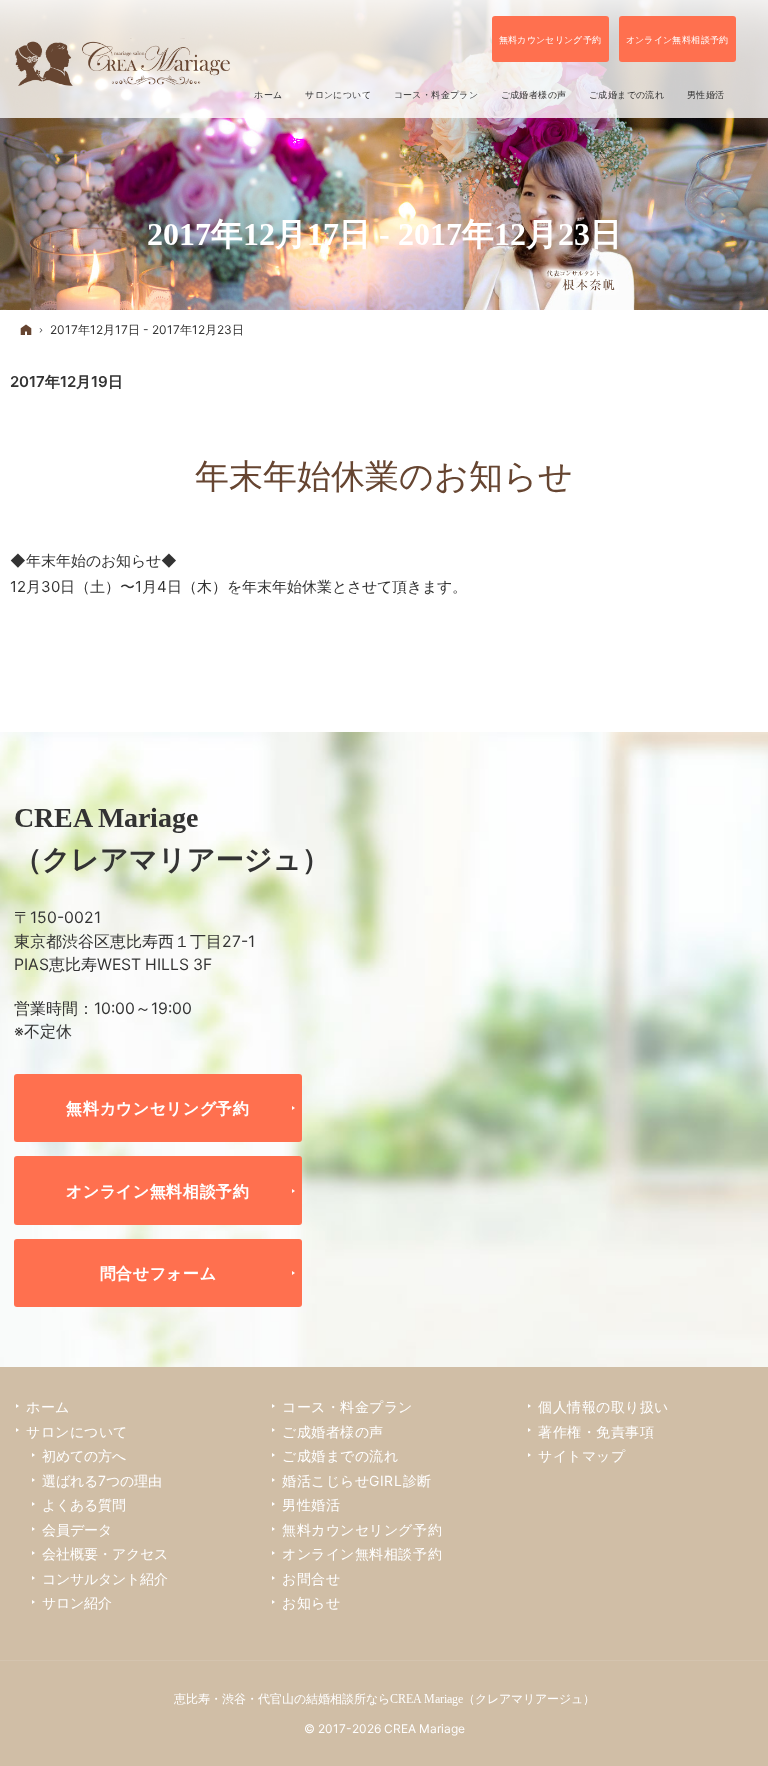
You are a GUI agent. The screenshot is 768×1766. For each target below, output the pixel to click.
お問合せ (311, 1578)
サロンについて (77, 1431)
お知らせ (311, 1602)
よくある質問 (84, 1504)
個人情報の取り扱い (603, 1406)
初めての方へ (84, 1455)
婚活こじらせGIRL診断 (357, 1480)
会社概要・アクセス (105, 1553)
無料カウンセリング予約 (157, 1108)
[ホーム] (26, 329)
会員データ (77, 1529)
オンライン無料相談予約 (157, 1191)
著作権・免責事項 (596, 1431)
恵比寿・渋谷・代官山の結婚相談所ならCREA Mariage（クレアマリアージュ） (384, 1699)
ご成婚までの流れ (340, 1455)
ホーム (48, 1406)
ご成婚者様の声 (333, 1431)
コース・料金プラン (347, 1406)
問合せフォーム (158, 1273)
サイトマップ (581, 1455)
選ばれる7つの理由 (102, 1480)
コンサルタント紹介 (105, 1578)
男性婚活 (311, 1504)
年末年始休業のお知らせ (384, 476)
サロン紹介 (77, 1602)
